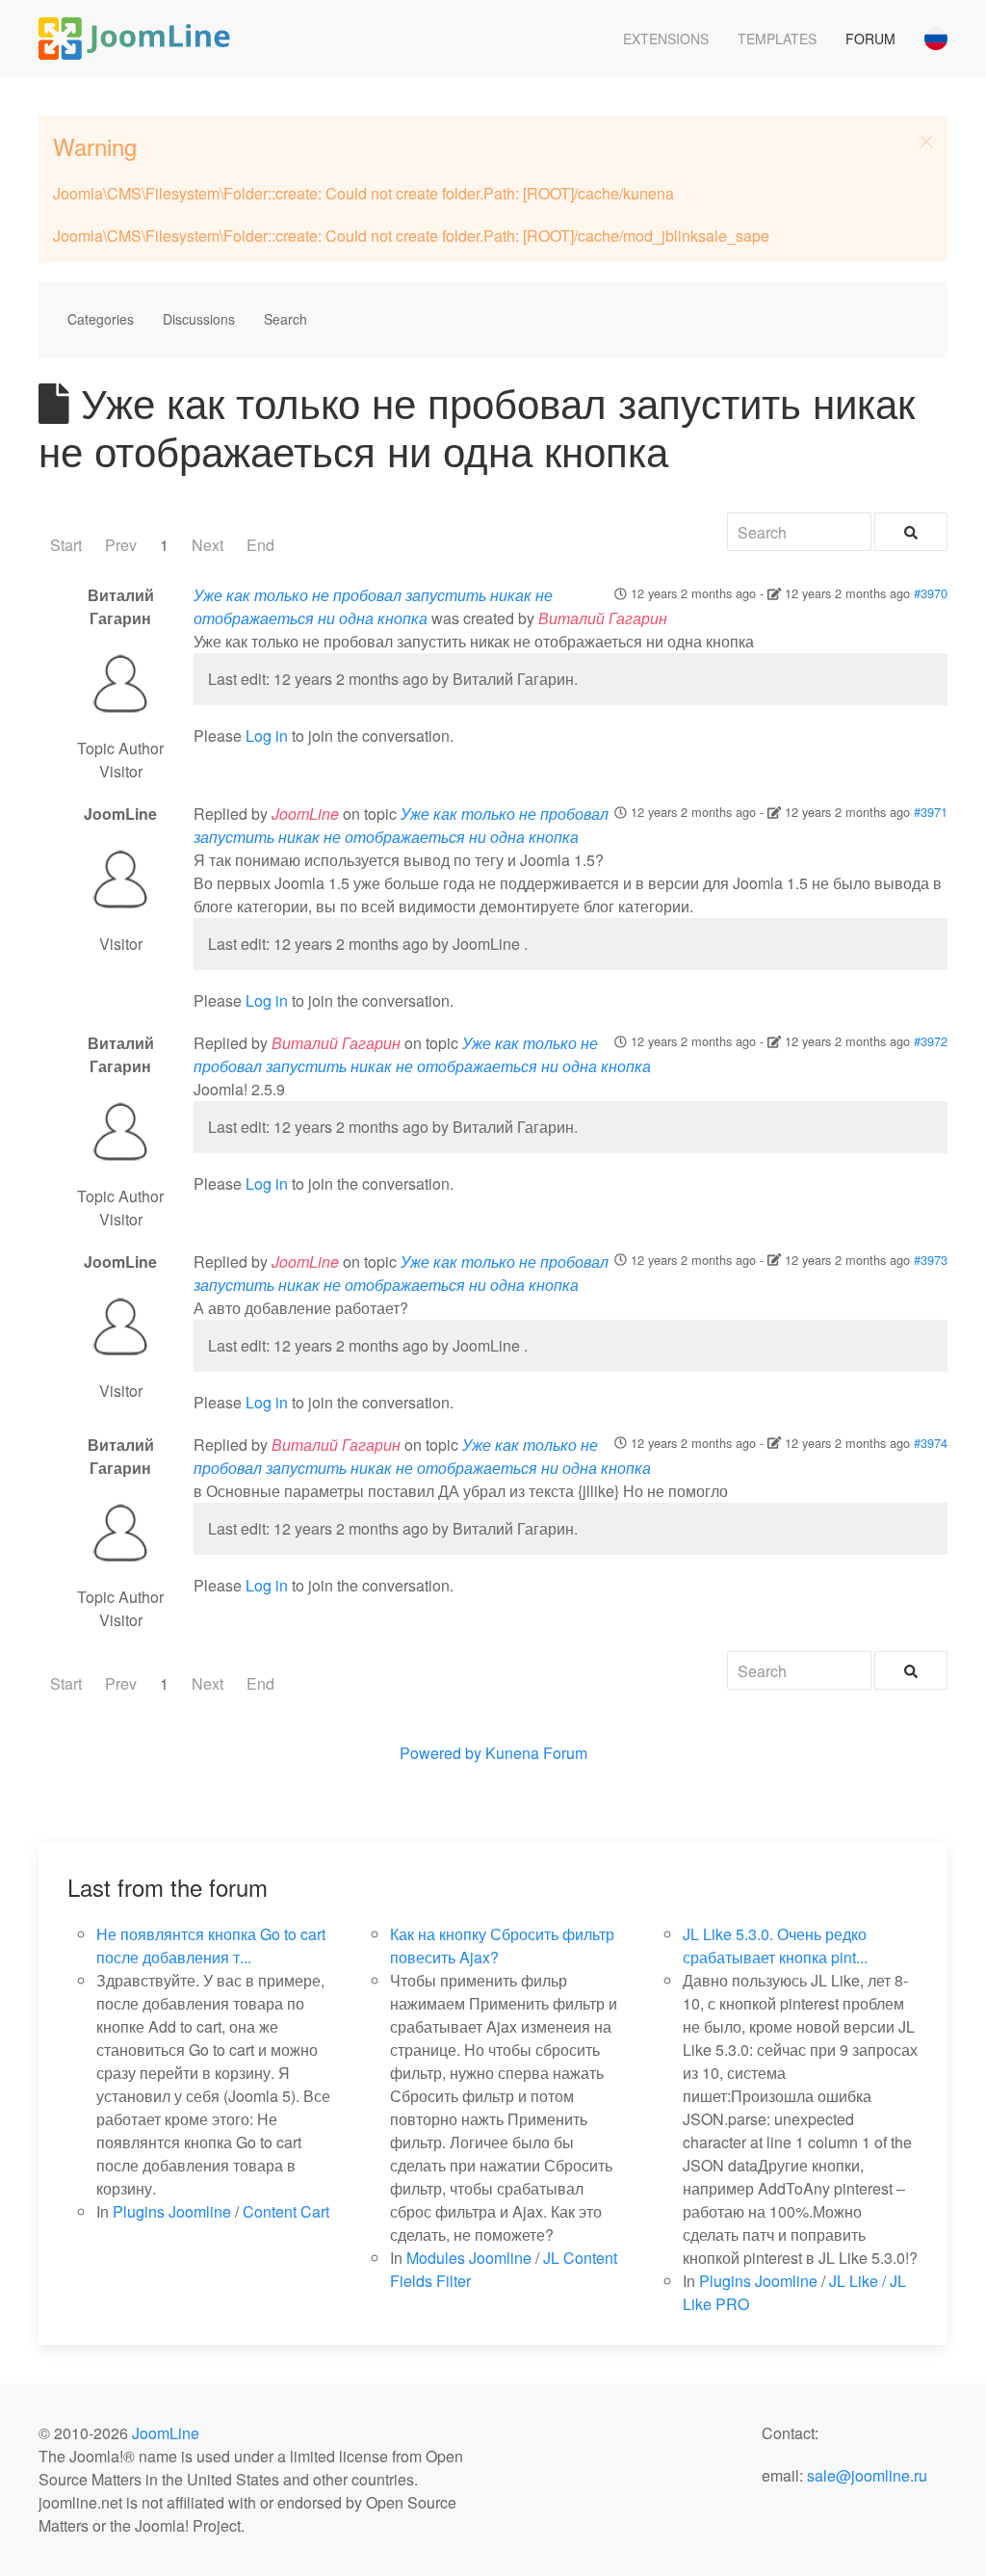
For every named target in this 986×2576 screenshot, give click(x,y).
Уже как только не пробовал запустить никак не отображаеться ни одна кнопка (373, 606)
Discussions (199, 319)
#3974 (931, 1443)
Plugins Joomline (172, 2211)
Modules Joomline (469, 2258)
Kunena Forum (536, 1753)
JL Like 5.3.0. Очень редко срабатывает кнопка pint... (775, 1945)
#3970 (931, 593)
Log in (267, 736)
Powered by (441, 1753)
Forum (870, 39)
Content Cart (286, 2211)
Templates (777, 39)
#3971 (931, 812)
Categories (101, 319)
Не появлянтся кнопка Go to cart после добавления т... (211, 1945)
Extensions (666, 39)
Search (285, 319)
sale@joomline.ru (867, 2475)
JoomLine (166, 2433)
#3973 (931, 1260)
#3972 (931, 1041)
